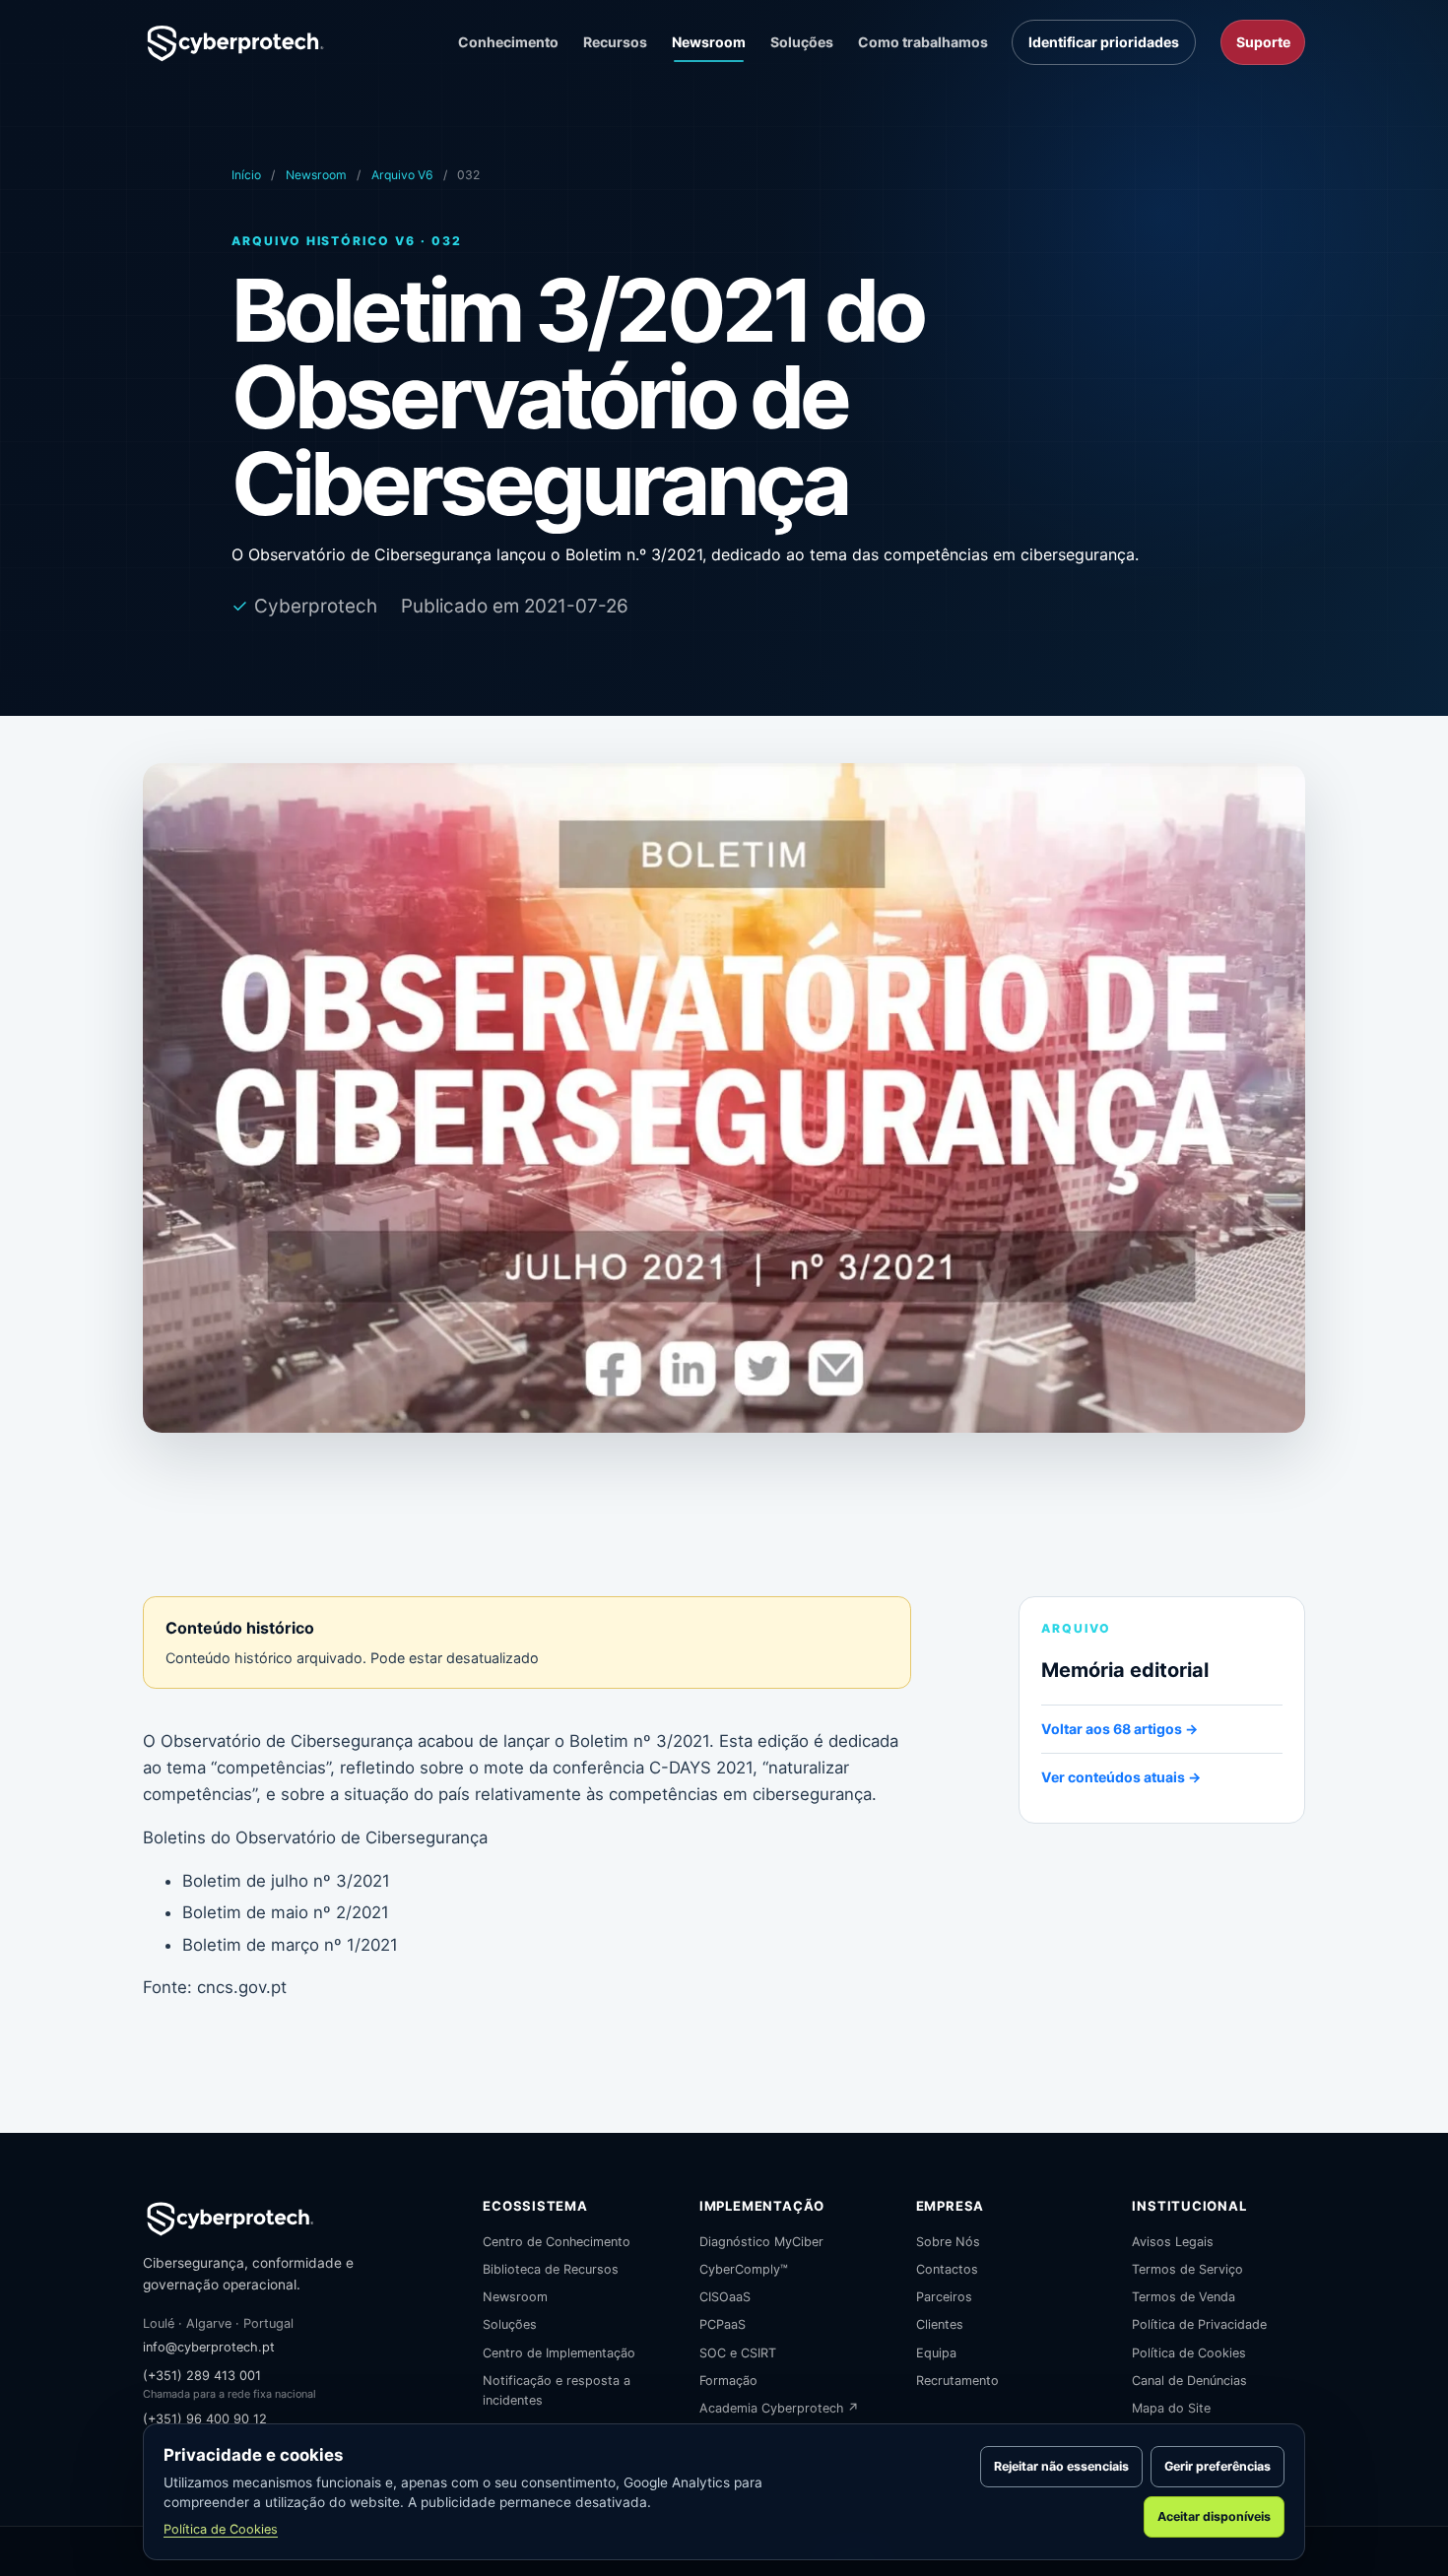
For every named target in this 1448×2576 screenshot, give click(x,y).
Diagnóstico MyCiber (761, 2242)
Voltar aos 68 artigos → (1119, 1729)
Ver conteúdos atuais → (1121, 1777)
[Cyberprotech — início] (236, 42)
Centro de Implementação (559, 2353)
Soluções (802, 42)
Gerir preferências (1218, 2466)
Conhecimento (508, 42)
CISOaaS (725, 2297)
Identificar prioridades (1104, 42)
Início (246, 175)
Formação (728, 2381)
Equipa (936, 2353)
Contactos (947, 2269)
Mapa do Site (1171, 2408)
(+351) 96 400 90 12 (205, 2419)
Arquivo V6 (402, 175)
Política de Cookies (1189, 2353)
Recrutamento (957, 2381)
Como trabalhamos (923, 42)
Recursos (615, 42)
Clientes (940, 2324)
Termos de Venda (1184, 2297)
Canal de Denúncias (1189, 2381)
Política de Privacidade (1199, 2324)
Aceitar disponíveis (1214, 2516)
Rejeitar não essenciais (1061, 2466)
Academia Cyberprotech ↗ (779, 2408)
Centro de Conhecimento (557, 2242)
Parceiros (944, 2297)
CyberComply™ (744, 2269)
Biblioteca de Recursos (551, 2269)
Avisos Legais (1173, 2242)
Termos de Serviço (1187, 2269)
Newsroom (709, 42)
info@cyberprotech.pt (209, 2347)
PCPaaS (723, 2324)
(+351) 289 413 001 (202, 2376)
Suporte (1263, 42)
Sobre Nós (948, 2242)
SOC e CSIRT (738, 2353)
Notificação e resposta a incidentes (557, 2390)
